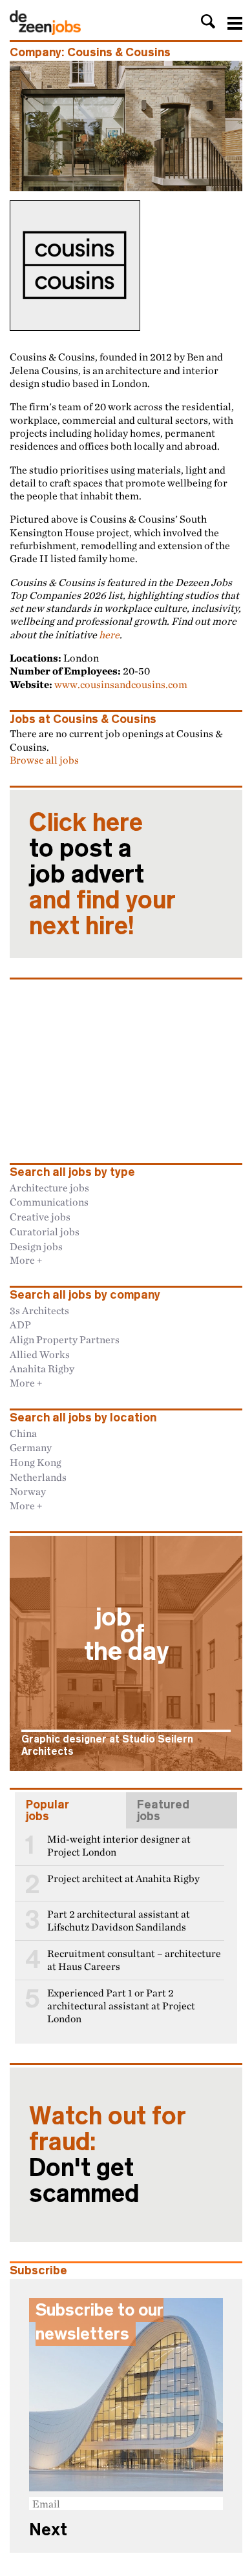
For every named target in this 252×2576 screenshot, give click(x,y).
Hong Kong (36, 1462)
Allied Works (40, 1354)
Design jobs (36, 1246)
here (109, 634)
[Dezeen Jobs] (45, 31)
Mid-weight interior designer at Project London (119, 1846)
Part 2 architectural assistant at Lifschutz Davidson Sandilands (119, 1921)
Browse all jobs (44, 760)
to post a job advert (102, 874)
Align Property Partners (65, 1339)
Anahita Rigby (42, 1368)
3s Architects (39, 1310)
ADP (20, 1325)
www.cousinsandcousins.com (121, 684)
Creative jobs (40, 1217)
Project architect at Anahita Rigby (123, 1879)
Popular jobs (47, 1810)
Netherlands (38, 1477)
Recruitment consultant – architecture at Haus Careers (134, 1960)
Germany (31, 1447)
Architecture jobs (49, 1188)
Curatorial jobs (45, 1231)
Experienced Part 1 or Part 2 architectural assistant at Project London (121, 2006)
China (23, 1433)
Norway (28, 1491)
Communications (49, 1202)
